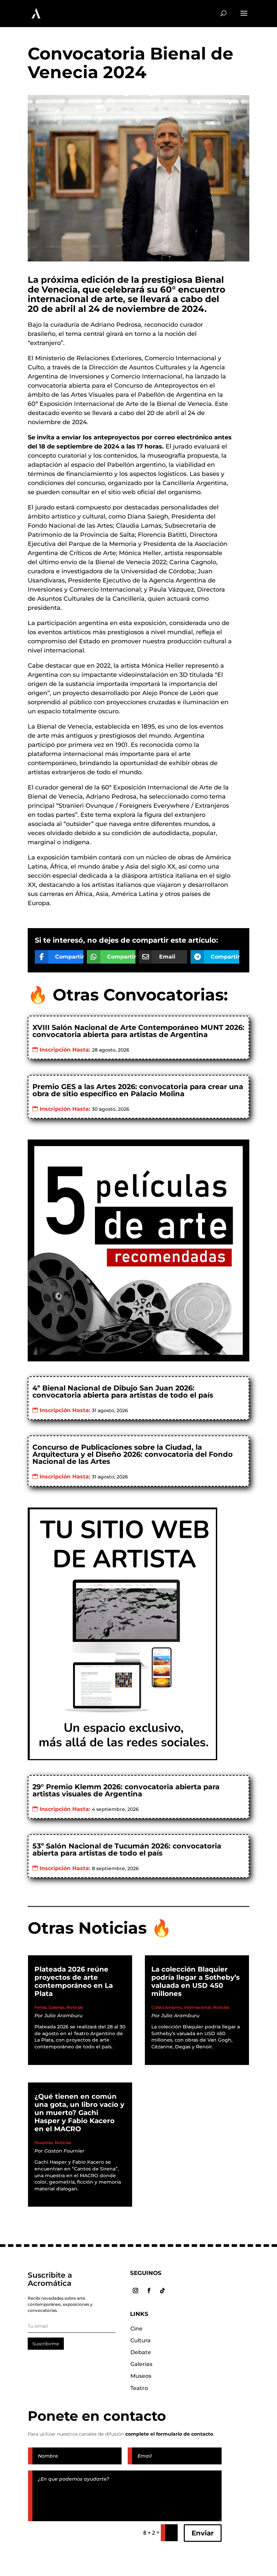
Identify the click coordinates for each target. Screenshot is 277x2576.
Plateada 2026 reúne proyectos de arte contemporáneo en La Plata (74, 1981)
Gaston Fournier (64, 2151)
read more (54, 2054)
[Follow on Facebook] (149, 2291)
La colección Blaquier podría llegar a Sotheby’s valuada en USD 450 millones (196, 1981)
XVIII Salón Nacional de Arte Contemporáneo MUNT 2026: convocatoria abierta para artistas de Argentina (138, 1031)
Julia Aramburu (63, 2016)
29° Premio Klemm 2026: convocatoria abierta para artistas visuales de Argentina (126, 1790)
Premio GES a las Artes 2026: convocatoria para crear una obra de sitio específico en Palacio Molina (138, 1090)
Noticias (75, 2007)
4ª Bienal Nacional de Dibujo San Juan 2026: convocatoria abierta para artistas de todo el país (123, 1391)
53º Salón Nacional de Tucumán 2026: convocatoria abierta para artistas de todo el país (127, 1849)
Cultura (141, 2340)
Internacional (197, 2007)
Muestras (44, 2143)
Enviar (203, 2533)
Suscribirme (46, 2344)
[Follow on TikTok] (162, 2291)
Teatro (139, 2388)
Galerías (57, 2007)
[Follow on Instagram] (135, 2291)
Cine (136, 2329)
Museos (141, 2376)
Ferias (41, 2007)
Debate (141, 2352)
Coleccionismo (167, 2007)
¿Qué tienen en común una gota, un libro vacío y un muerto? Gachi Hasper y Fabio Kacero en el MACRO (79, 2113)
